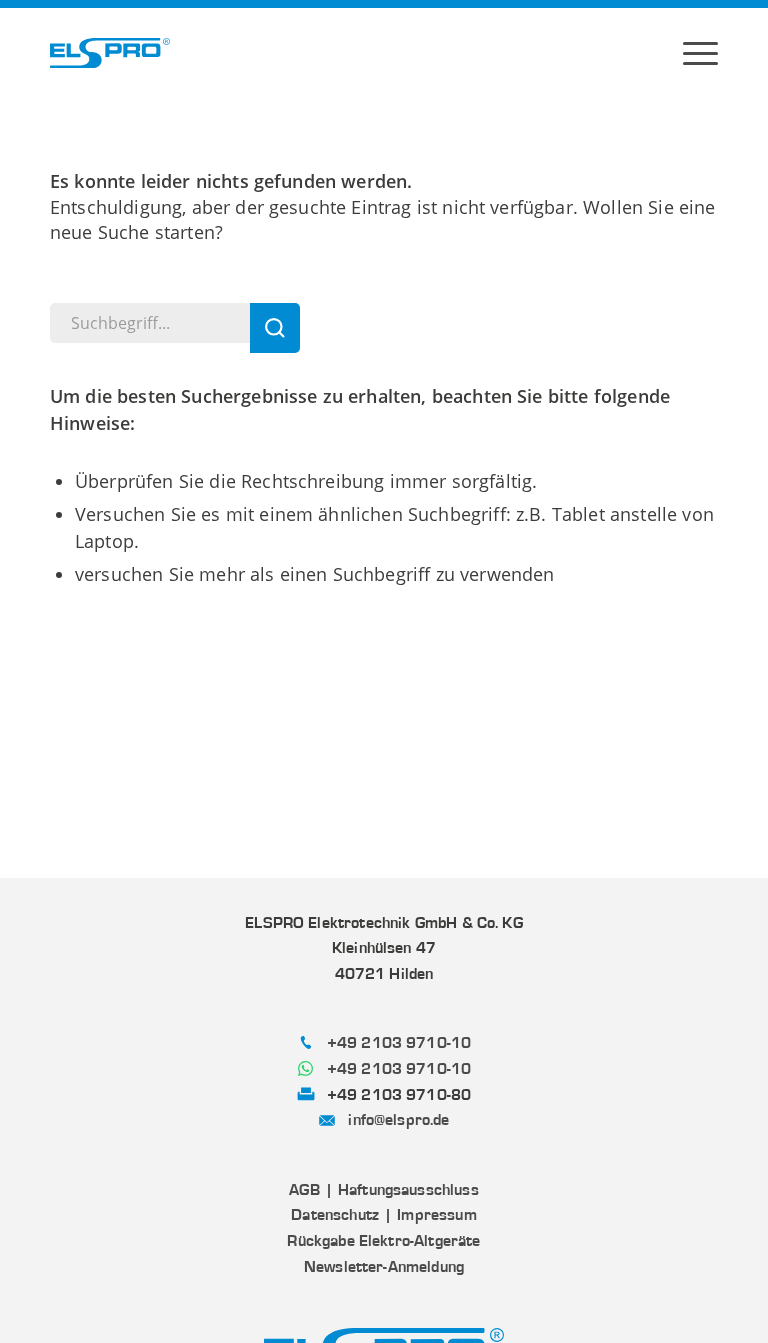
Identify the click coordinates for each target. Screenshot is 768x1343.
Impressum (436, 1215)
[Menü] (700, 53)
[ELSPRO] (110, 53)
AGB (304, 1190)
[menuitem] (700, 53)
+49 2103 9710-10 (399, 1043)
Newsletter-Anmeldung (384, 1267)
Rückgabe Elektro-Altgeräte (383, 1241)
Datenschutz (335, 1215)
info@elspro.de (398, 1120)
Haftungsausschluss (408, 1190)
